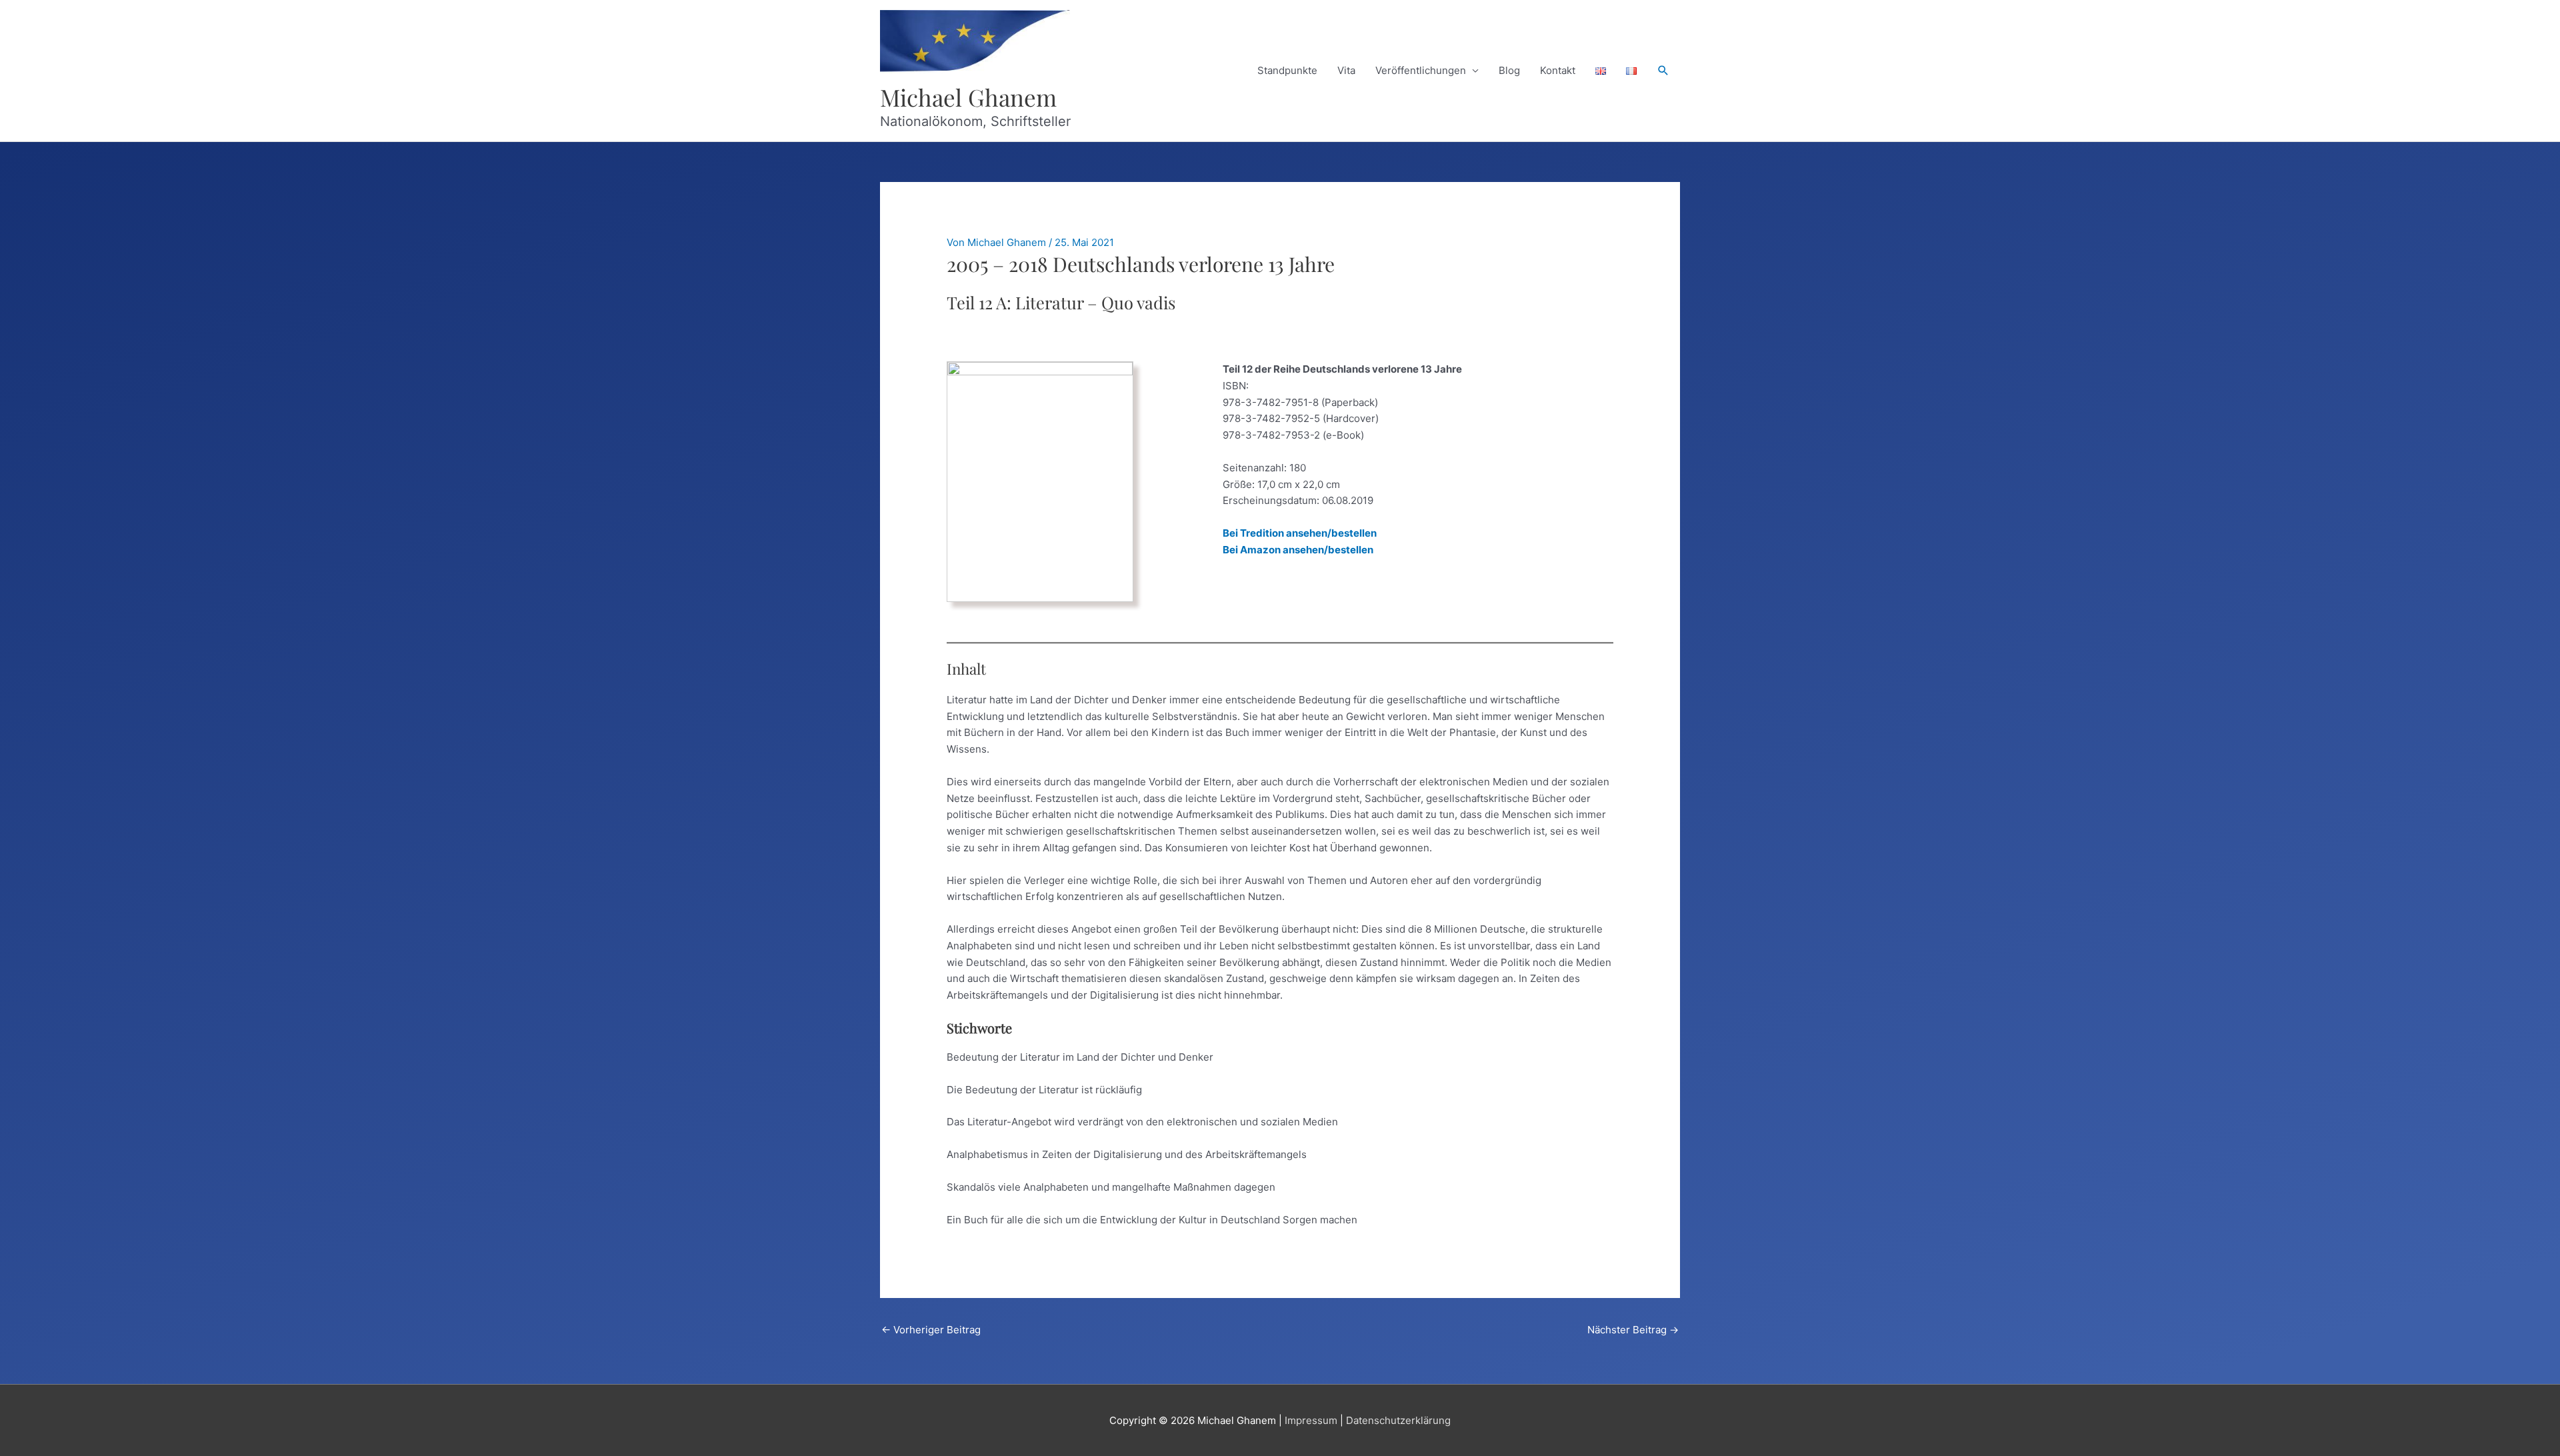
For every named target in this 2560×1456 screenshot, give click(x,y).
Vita (1346, 70)
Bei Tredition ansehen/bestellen (1300, 533)
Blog (1509, 70)
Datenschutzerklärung (1398, 1420)
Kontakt (1558, 70)
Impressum (1311, 1420)
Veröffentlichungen (1421, 70)
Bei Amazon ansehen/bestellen (1298, 550)
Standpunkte (1287, 70)
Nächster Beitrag (1633, 1330)
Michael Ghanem (968, 97)
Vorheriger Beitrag (931, 1330)
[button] (1663, 71)
